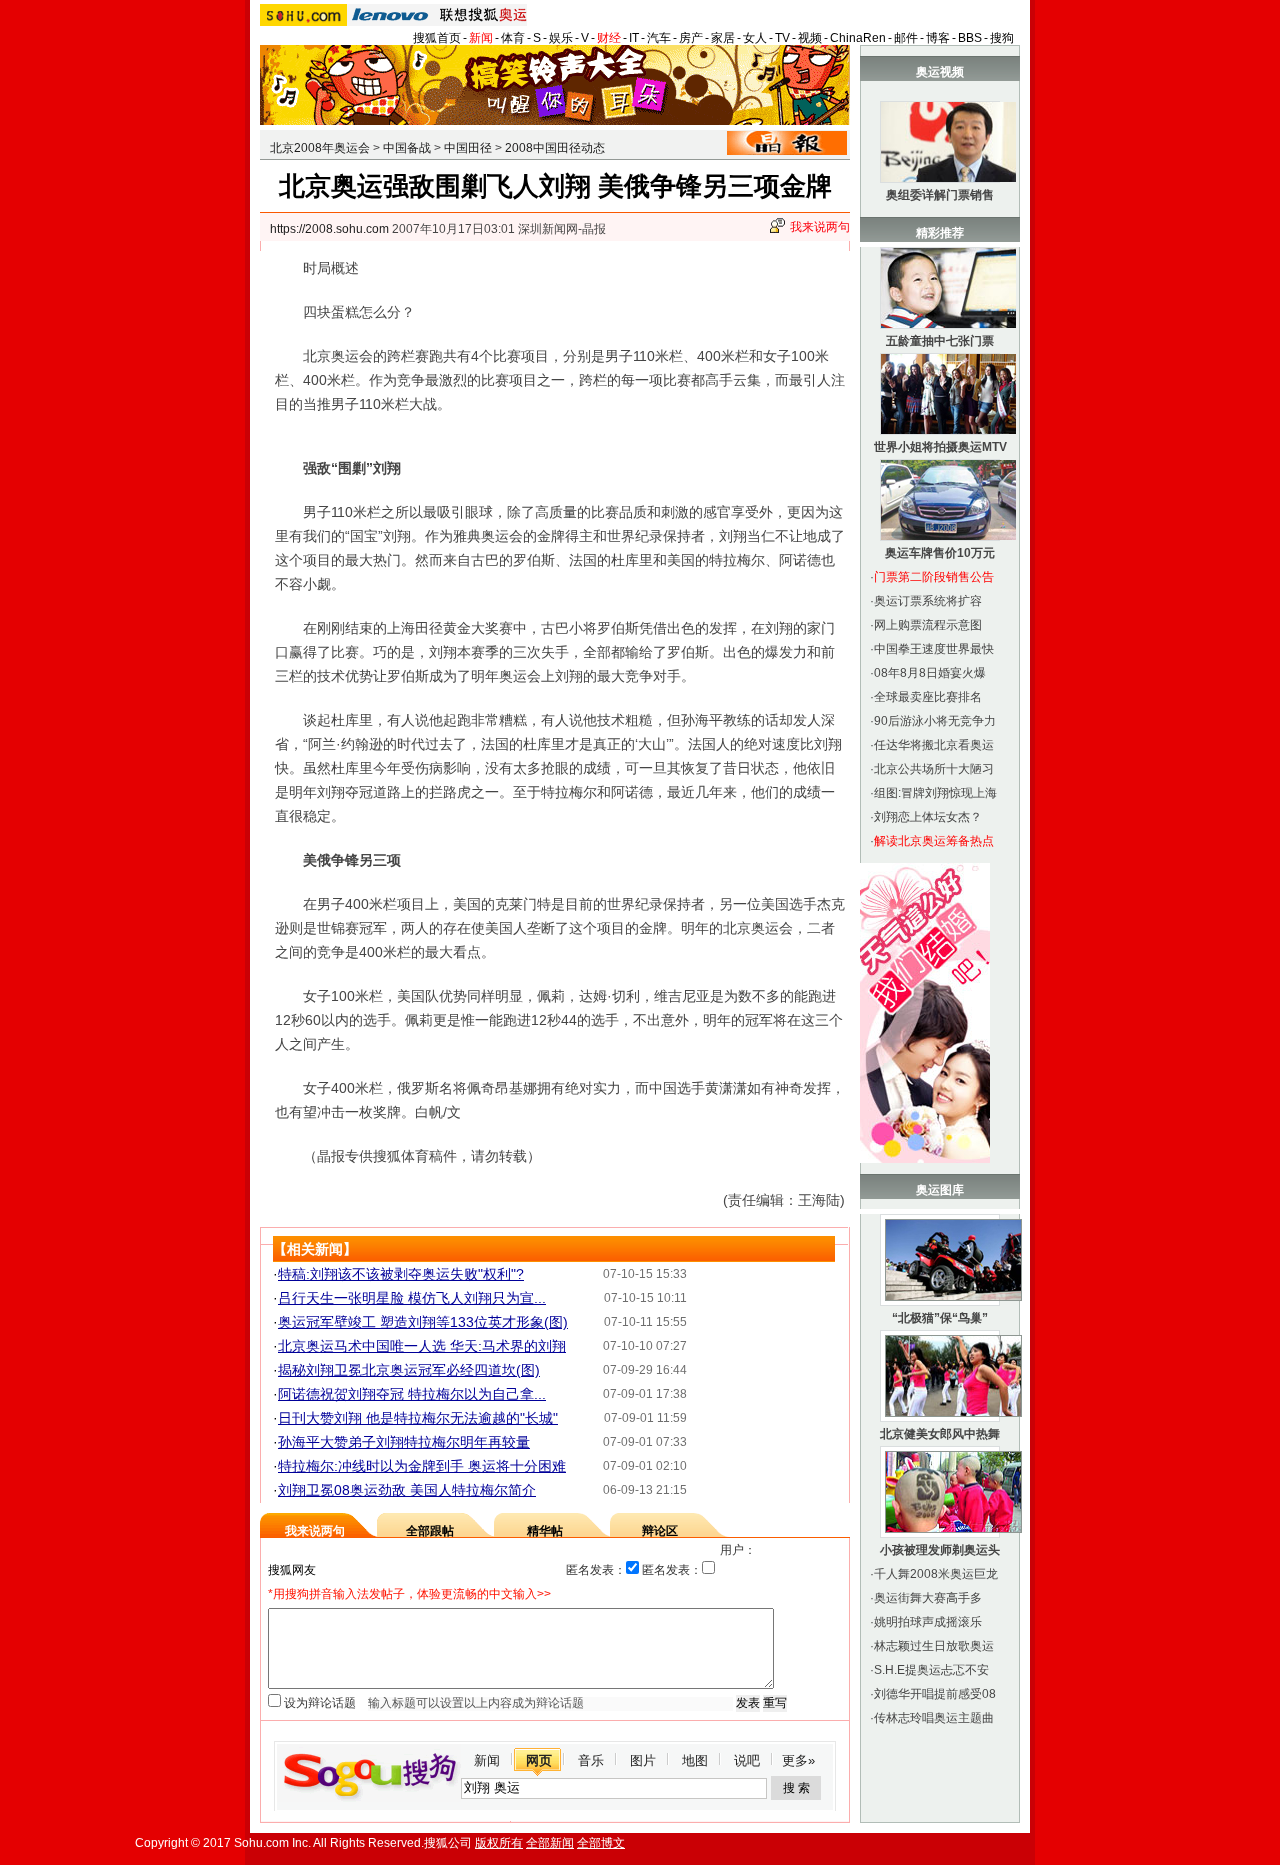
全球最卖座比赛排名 (928, 697)
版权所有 (499, 1843)
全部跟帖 (430, 1531)
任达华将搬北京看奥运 (934, 745)
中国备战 (407, 148)
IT (634, 38)
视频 (810, 38)
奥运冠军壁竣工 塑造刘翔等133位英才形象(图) (423, 1322)
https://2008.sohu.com (329, 229)
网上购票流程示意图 (928, 625)
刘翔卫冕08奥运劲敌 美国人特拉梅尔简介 (407, 1490)
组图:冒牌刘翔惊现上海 (935, 793)
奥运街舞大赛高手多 (928, 1598)
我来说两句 (820, 227)
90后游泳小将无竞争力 (935, 721)
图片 (643, 1760)
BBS (970, 38)
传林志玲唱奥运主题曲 (934, 1718)
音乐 (591, 1760)
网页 (539, 1760)
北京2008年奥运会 (320, 148)
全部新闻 (550, 1843)
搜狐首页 (437, 38)
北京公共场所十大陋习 (934, 769)
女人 (755, 38)
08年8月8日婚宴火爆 (930, 673)
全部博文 (601, 1843)
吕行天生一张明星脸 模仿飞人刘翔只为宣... (412, 1298)
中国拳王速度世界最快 (934, 649)
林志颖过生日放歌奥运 (934, 1646)
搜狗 (1002, 38)
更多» (798, 1760)
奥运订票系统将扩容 (928, 601)
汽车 (659, 38)
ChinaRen (858, 38)
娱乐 (561, 38)
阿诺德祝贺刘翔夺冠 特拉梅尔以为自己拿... (412, 1394)
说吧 (747, 1760)
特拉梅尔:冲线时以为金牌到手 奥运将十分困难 (422, 1466)
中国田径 (468, 148)
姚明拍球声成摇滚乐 (928, 1622)
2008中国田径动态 (555, 148)
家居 (723, 38)
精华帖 (545, 1531)
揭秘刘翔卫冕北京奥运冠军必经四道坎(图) (409, 1370)
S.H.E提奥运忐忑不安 (931, 1670)
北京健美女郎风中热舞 (940, 1434)
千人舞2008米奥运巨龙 (936, 1574)
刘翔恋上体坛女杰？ (928, 817)
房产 (691, 38)
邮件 (906, 38)
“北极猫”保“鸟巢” (940, 1318)
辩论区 (660, 1531)
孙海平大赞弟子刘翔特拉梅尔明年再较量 (404, 1442)
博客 (938, 38)
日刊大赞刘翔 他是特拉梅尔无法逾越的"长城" (418, 1418)
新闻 (481, 38)
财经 (609, 38)
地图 (695, 1760)
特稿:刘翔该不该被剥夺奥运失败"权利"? (401, 1274)
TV (782, 38)
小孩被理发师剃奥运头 (940, 1550)
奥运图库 (940, 1190)
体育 (513, 38)
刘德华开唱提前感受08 (935, 1694)
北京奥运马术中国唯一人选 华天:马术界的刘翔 (422, 1346)
